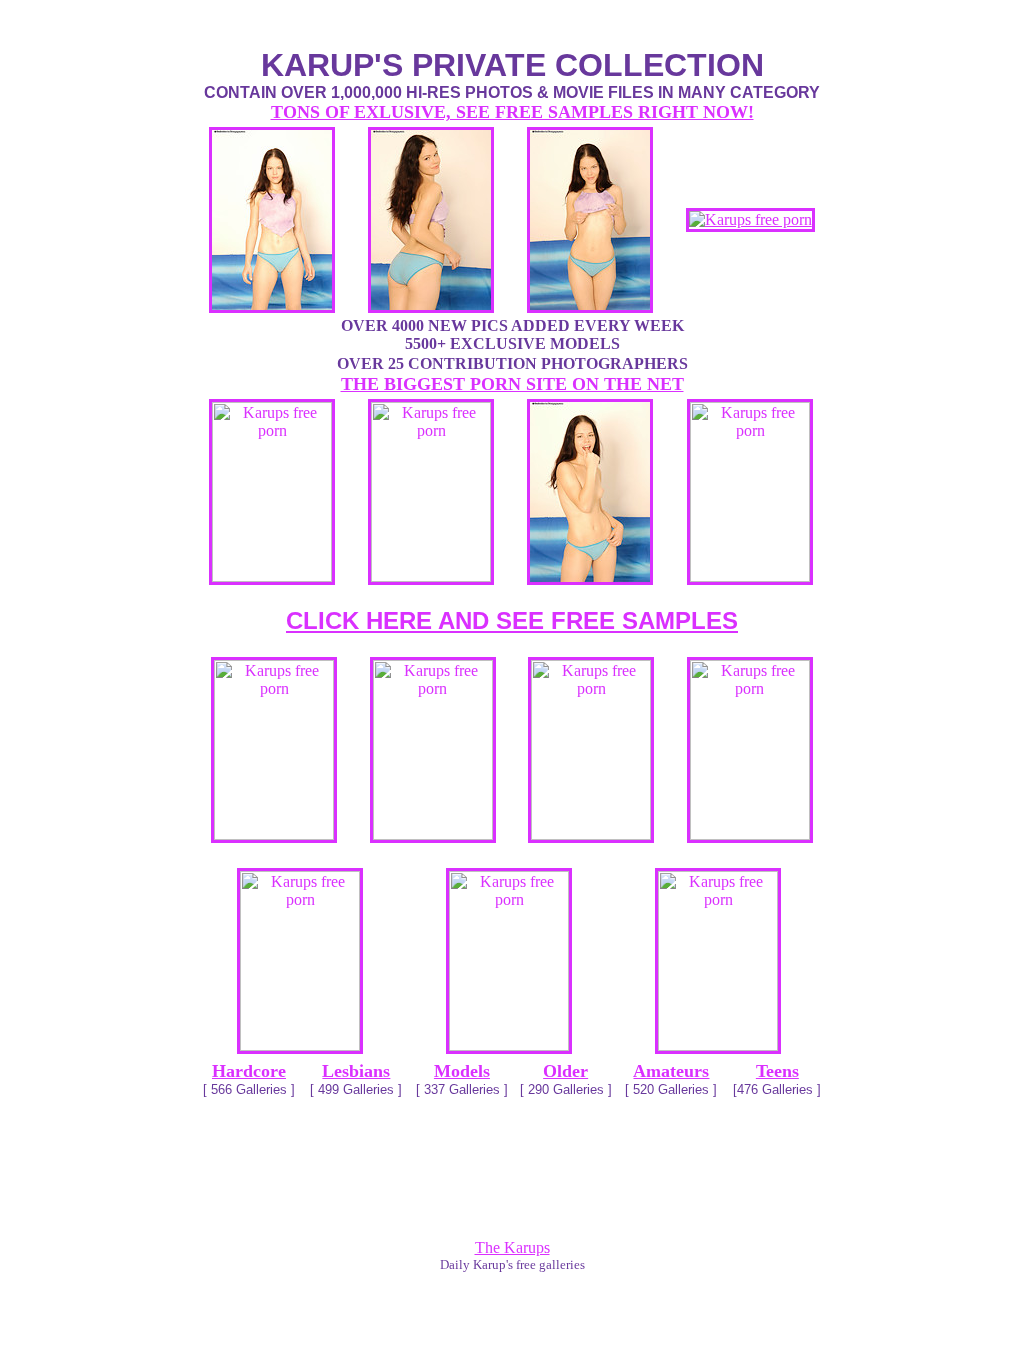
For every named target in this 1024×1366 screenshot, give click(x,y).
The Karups (512, 1247)
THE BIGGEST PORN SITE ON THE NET (512, 384)
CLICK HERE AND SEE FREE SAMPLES (512, 620)
